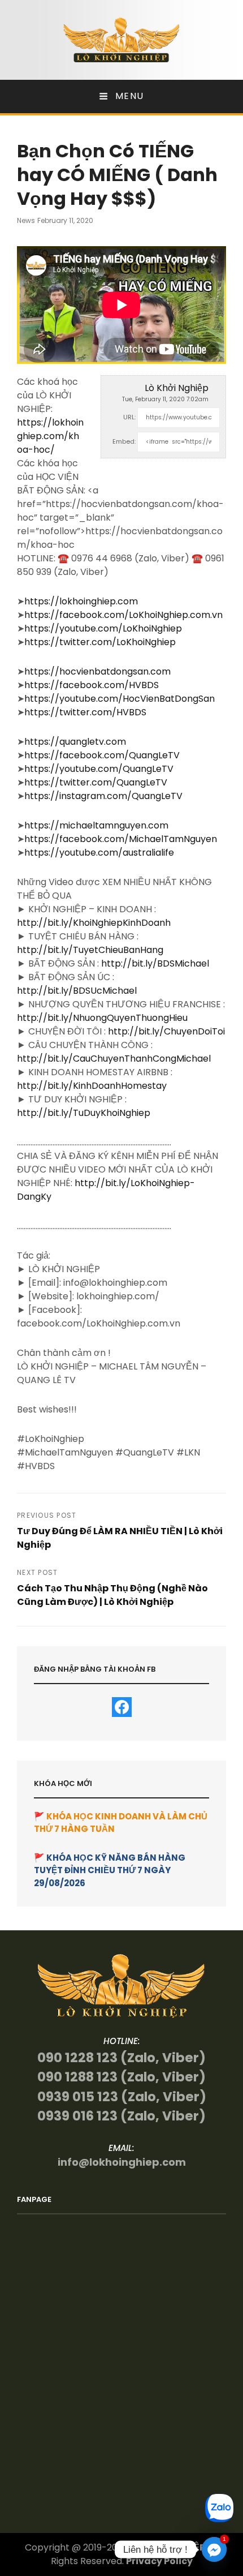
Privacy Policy (159, 2561)
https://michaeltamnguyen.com (96, 825)
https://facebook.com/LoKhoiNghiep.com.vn (123, 615)
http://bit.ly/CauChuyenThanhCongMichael (114, 1059)
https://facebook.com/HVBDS (92, 685)
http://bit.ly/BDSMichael (155, 963)
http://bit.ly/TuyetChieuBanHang (90, 950)
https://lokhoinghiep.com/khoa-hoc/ (50, 436)
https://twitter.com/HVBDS (85, 712)
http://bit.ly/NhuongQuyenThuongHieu (102, 1018)
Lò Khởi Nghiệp (177, 388)
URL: (129, 417)
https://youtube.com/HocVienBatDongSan (120, 699)
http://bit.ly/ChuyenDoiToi (166, 1031)
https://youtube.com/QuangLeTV (99, 769)
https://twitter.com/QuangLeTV (96, 782)
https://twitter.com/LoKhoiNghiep (100, 642)
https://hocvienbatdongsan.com (97, 671)
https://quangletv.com (75, 742)
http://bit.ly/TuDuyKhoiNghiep (84, 1113)
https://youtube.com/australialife (99, 853)
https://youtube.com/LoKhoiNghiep (103, 628)
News (26, 220)
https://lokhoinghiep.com (81, 601)
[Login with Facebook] (122, 1707)
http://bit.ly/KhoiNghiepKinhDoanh (94, 923)
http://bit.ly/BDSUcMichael (77, 991)
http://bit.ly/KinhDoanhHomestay (92, 1086)
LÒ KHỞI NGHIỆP (168, 2547)
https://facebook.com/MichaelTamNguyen (121, 839)
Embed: (124, 441)
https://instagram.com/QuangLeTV (103, 796)
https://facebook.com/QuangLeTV (102, 755)
